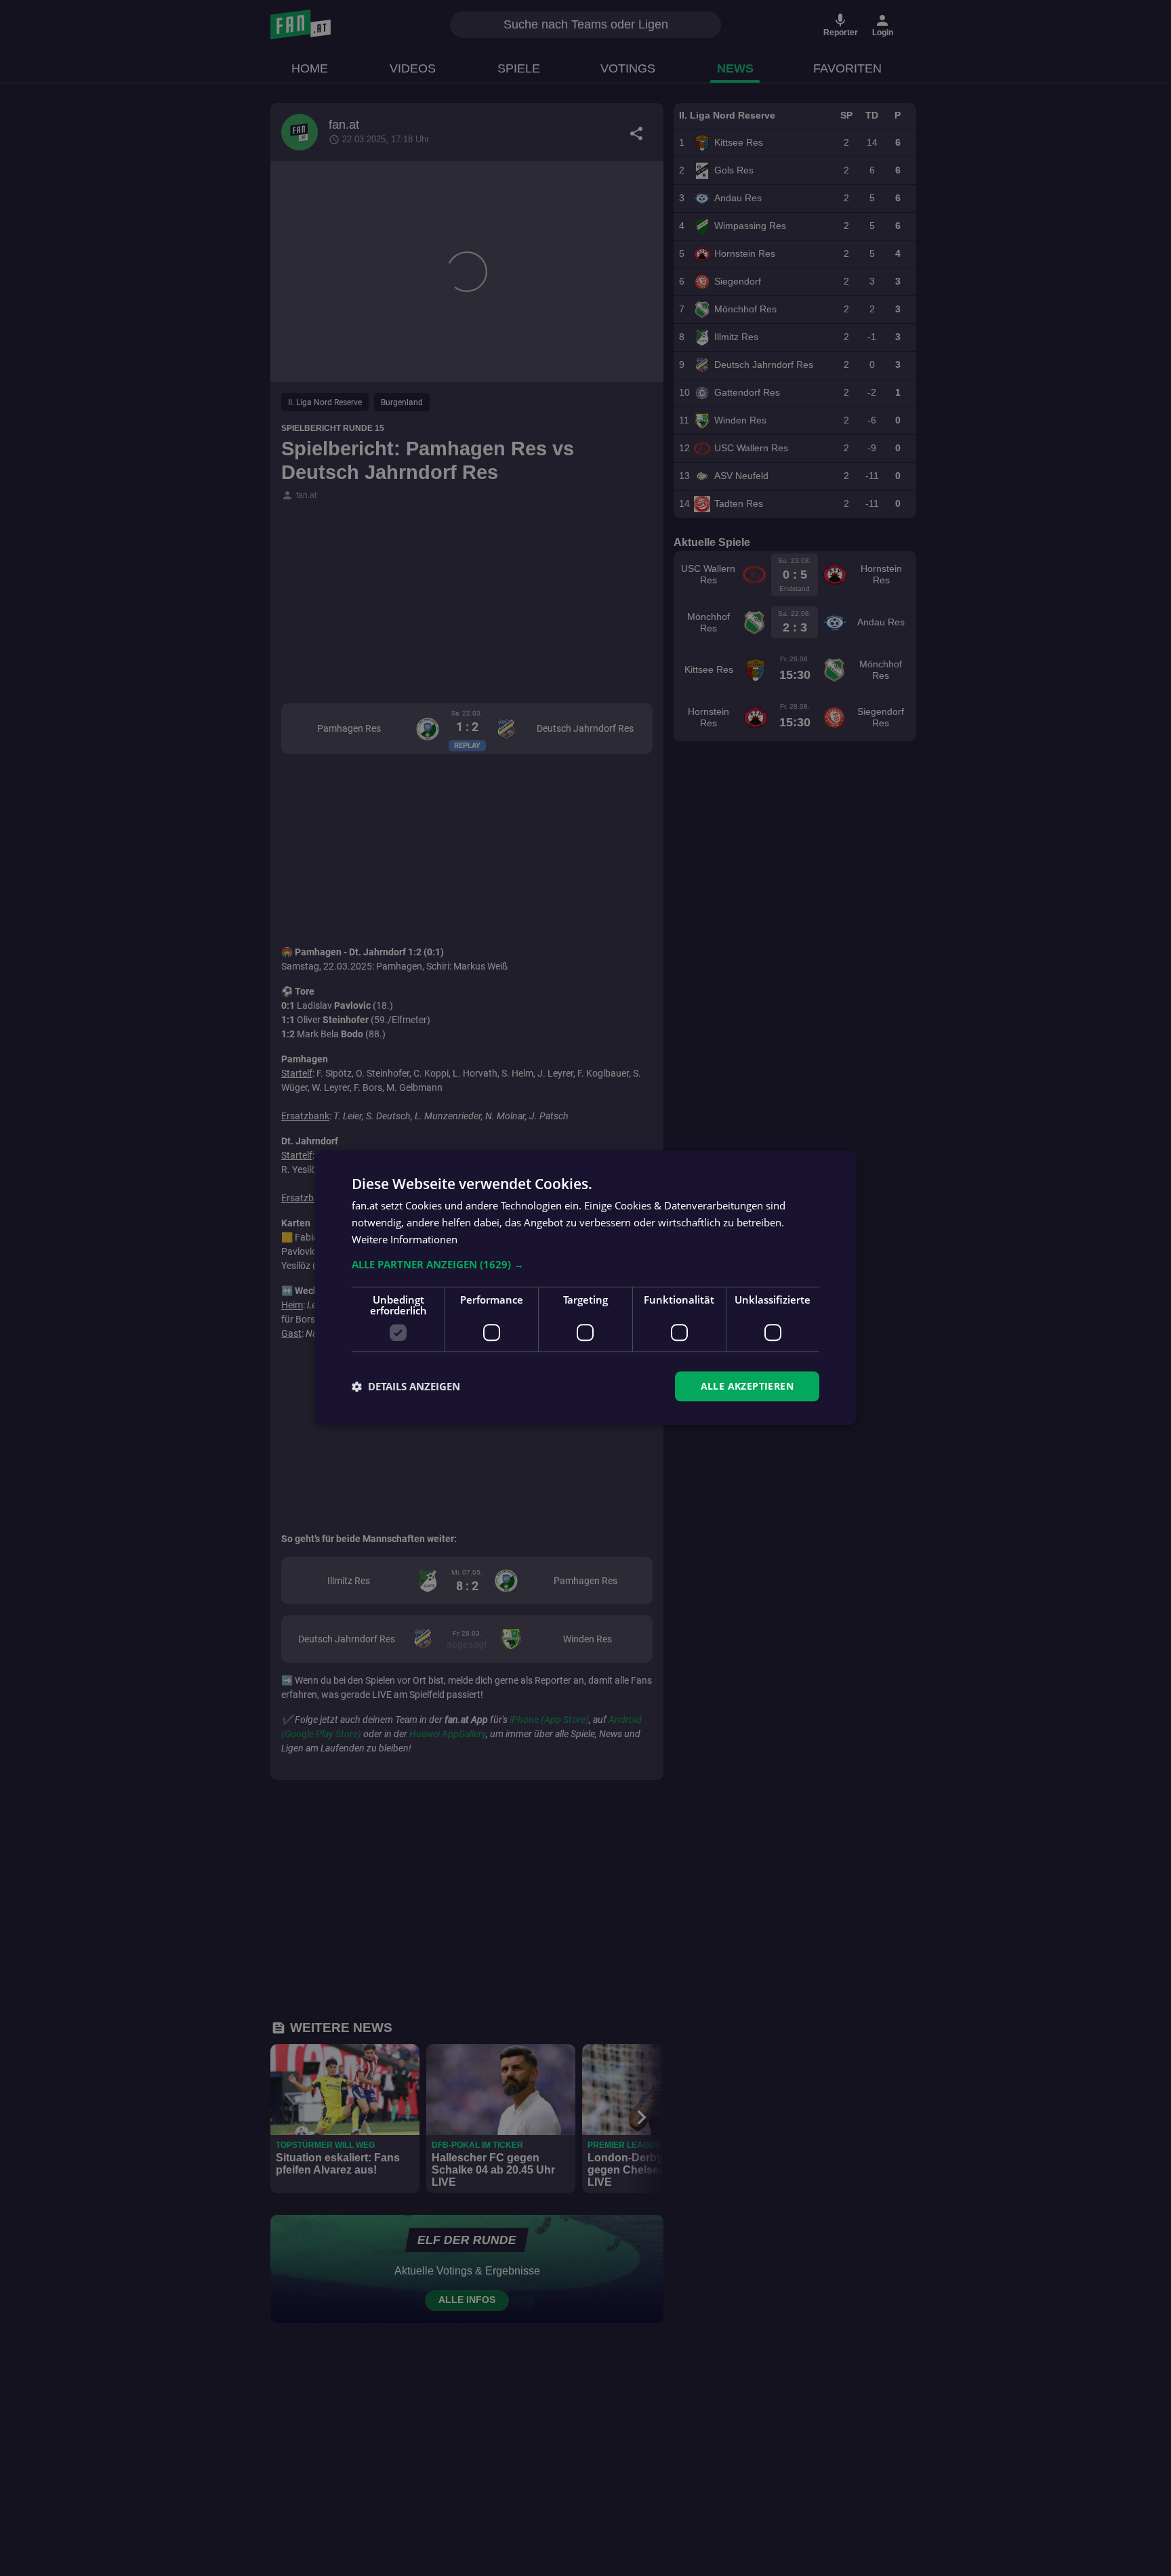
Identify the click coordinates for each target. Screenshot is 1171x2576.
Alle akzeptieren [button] (747, 1386)
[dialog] (585, 1288)
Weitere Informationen (405, 1239)
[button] (585, 1264)
